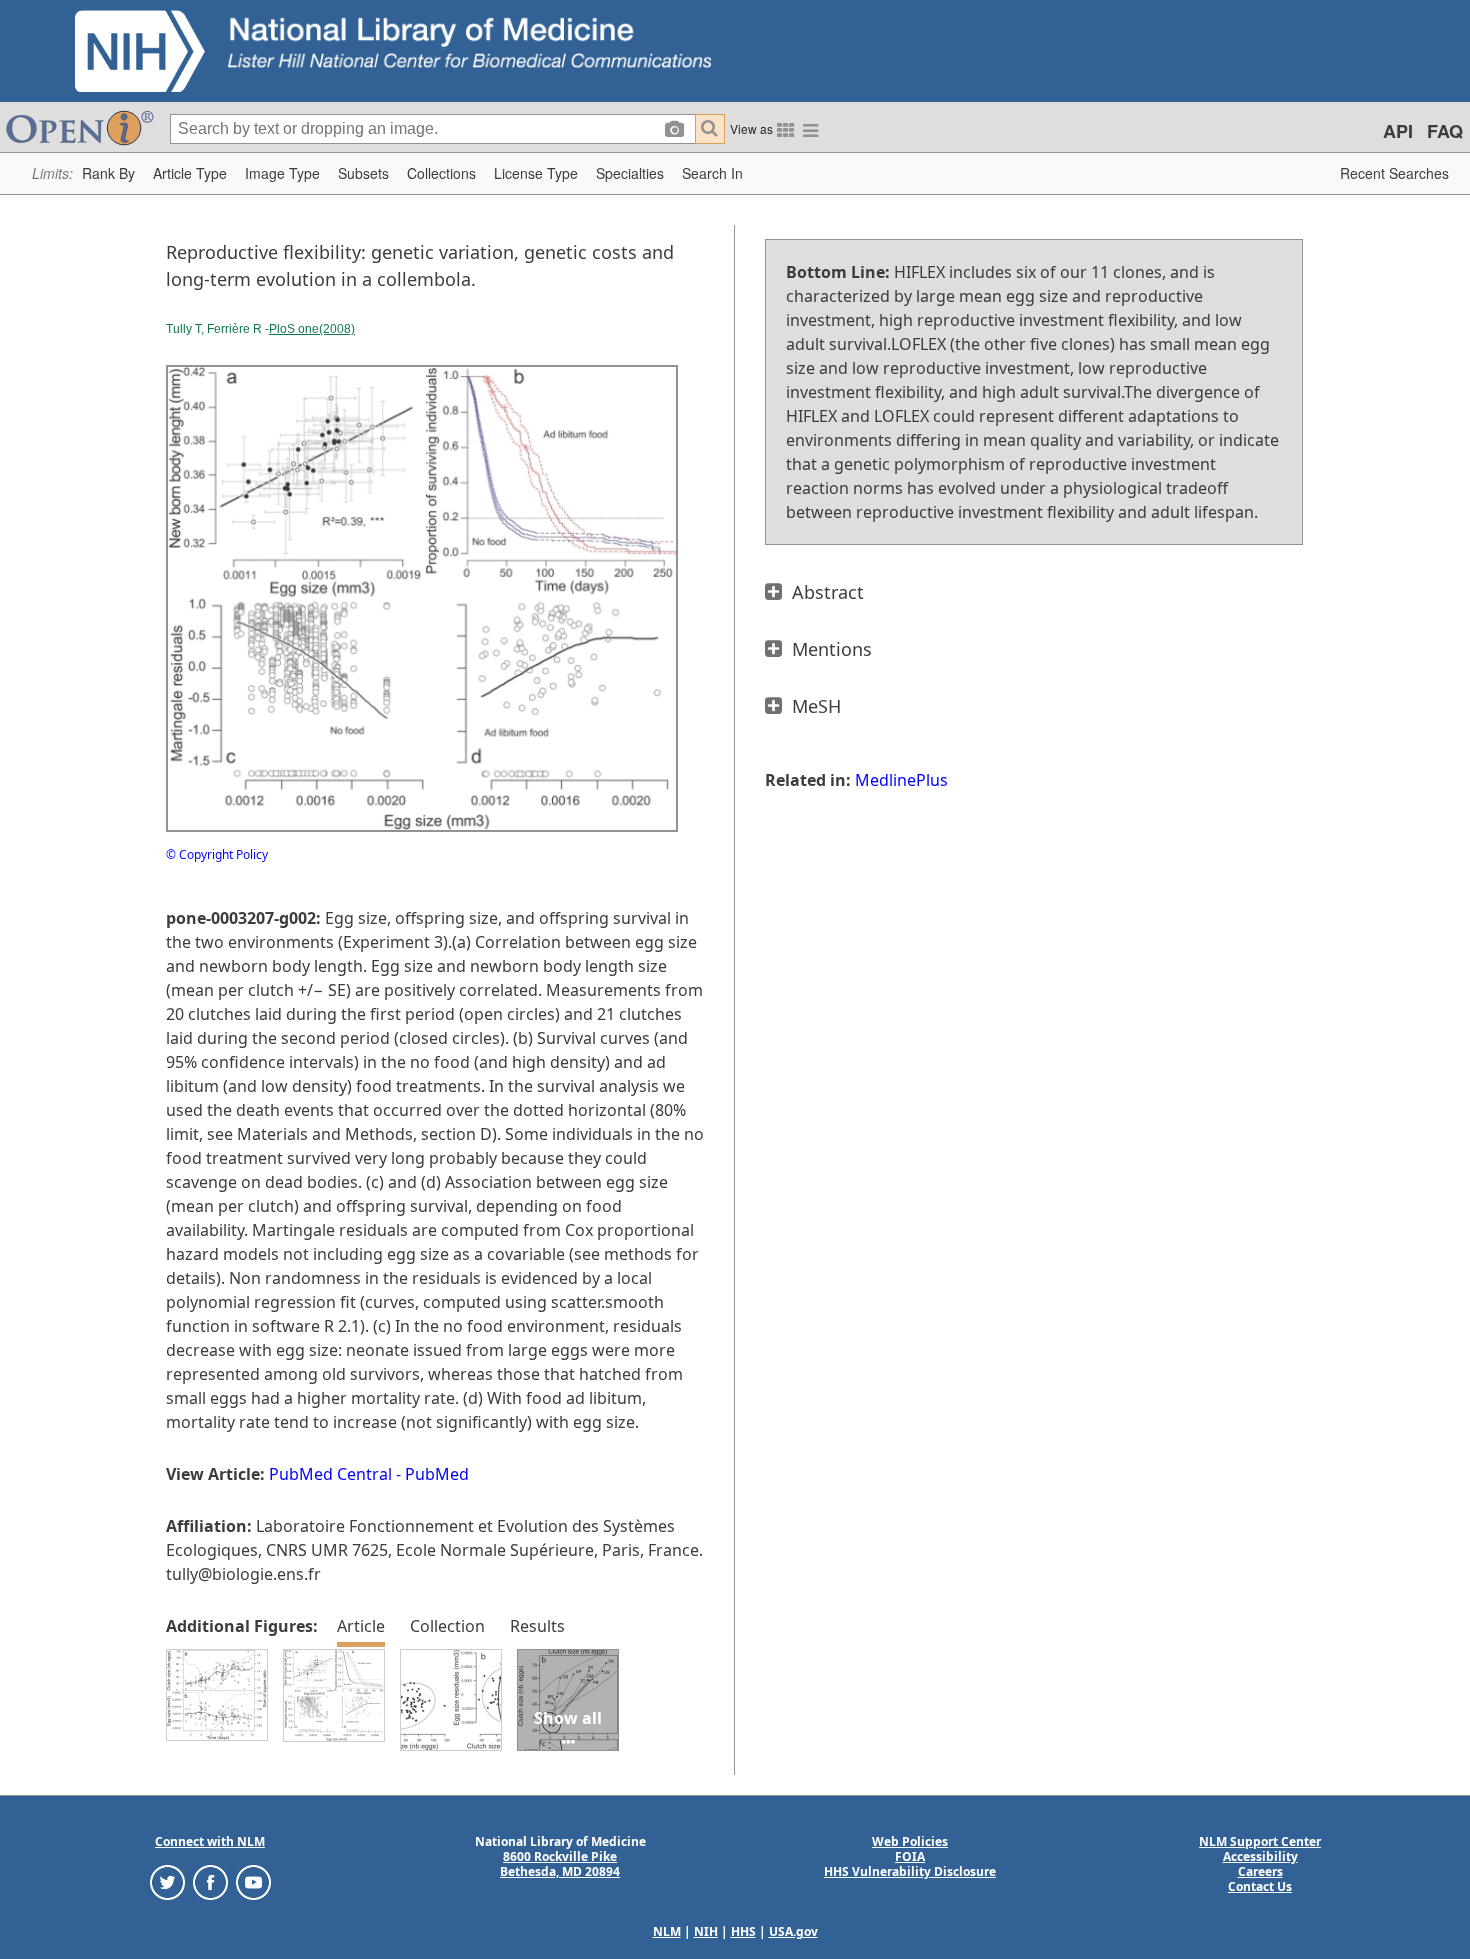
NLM (667, 1931)
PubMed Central (330, 1474)
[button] (108, 173)
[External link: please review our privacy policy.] (167, 1881)
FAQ (1445, 131)
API (1398, 131)
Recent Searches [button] (1394, 173)
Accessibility (1260, 1856)
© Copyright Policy (217, 854)
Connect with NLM (210, 1841)
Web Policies (910, 1841)
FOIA (910, 1856)
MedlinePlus (901, 780)
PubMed (437, 1474)
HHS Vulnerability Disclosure (910, 1871)
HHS (743, 1931)
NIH (706, 1931)
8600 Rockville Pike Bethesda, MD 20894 (560, 1864)
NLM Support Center (1260, 1841)
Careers (1260, 1871)
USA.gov (793, 1931)
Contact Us (1260, 1886)
